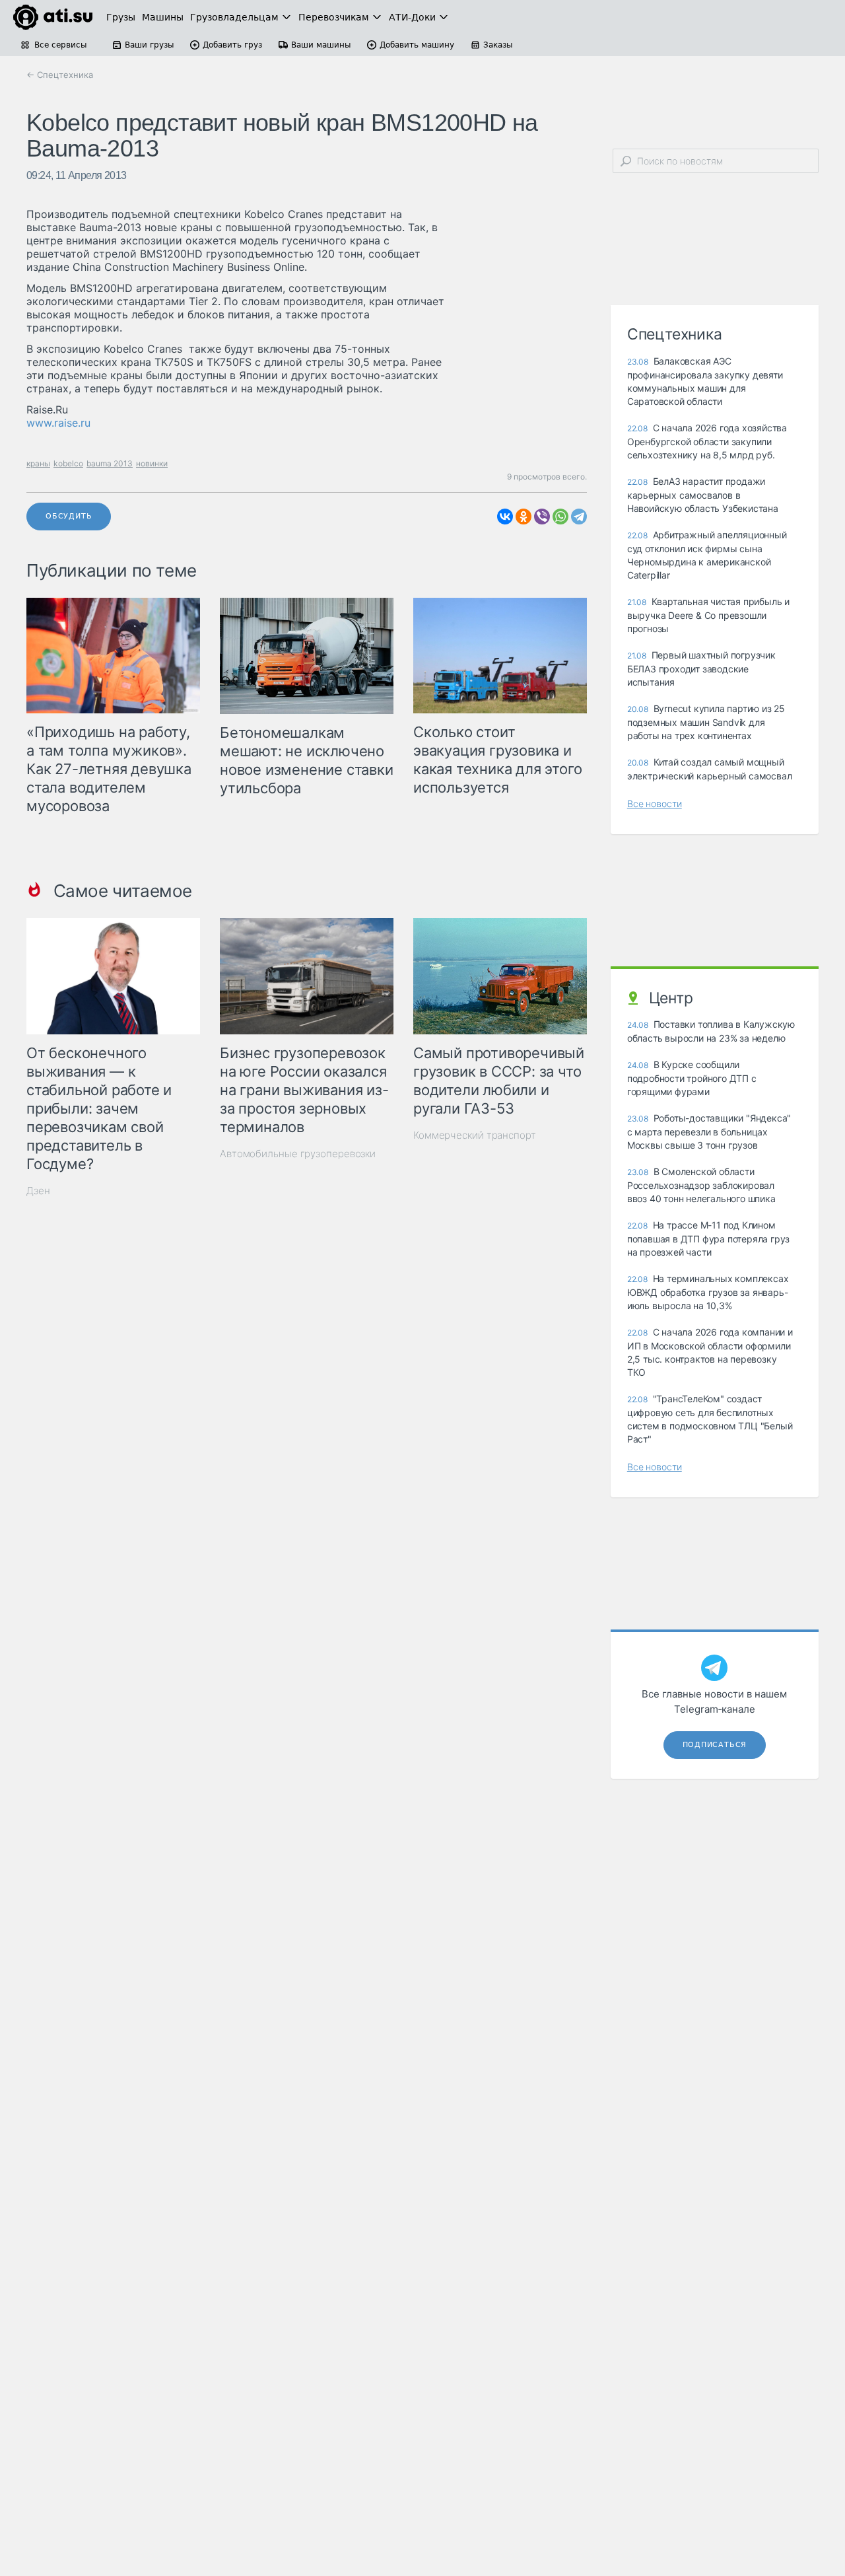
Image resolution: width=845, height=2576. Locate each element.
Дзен (38, 1191)
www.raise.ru (58, 423)
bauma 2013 (110, 463)
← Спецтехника (60, 75)
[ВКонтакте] (505, 517)
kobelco (68, 463)
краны (38, 463)
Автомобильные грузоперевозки (298, 1154)
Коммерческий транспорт (475, 1135)
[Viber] (542, 517)
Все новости (655, 804)
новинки (152, 463)
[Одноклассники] (524, 517)
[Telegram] (579, 517)
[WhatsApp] (560, 517)
